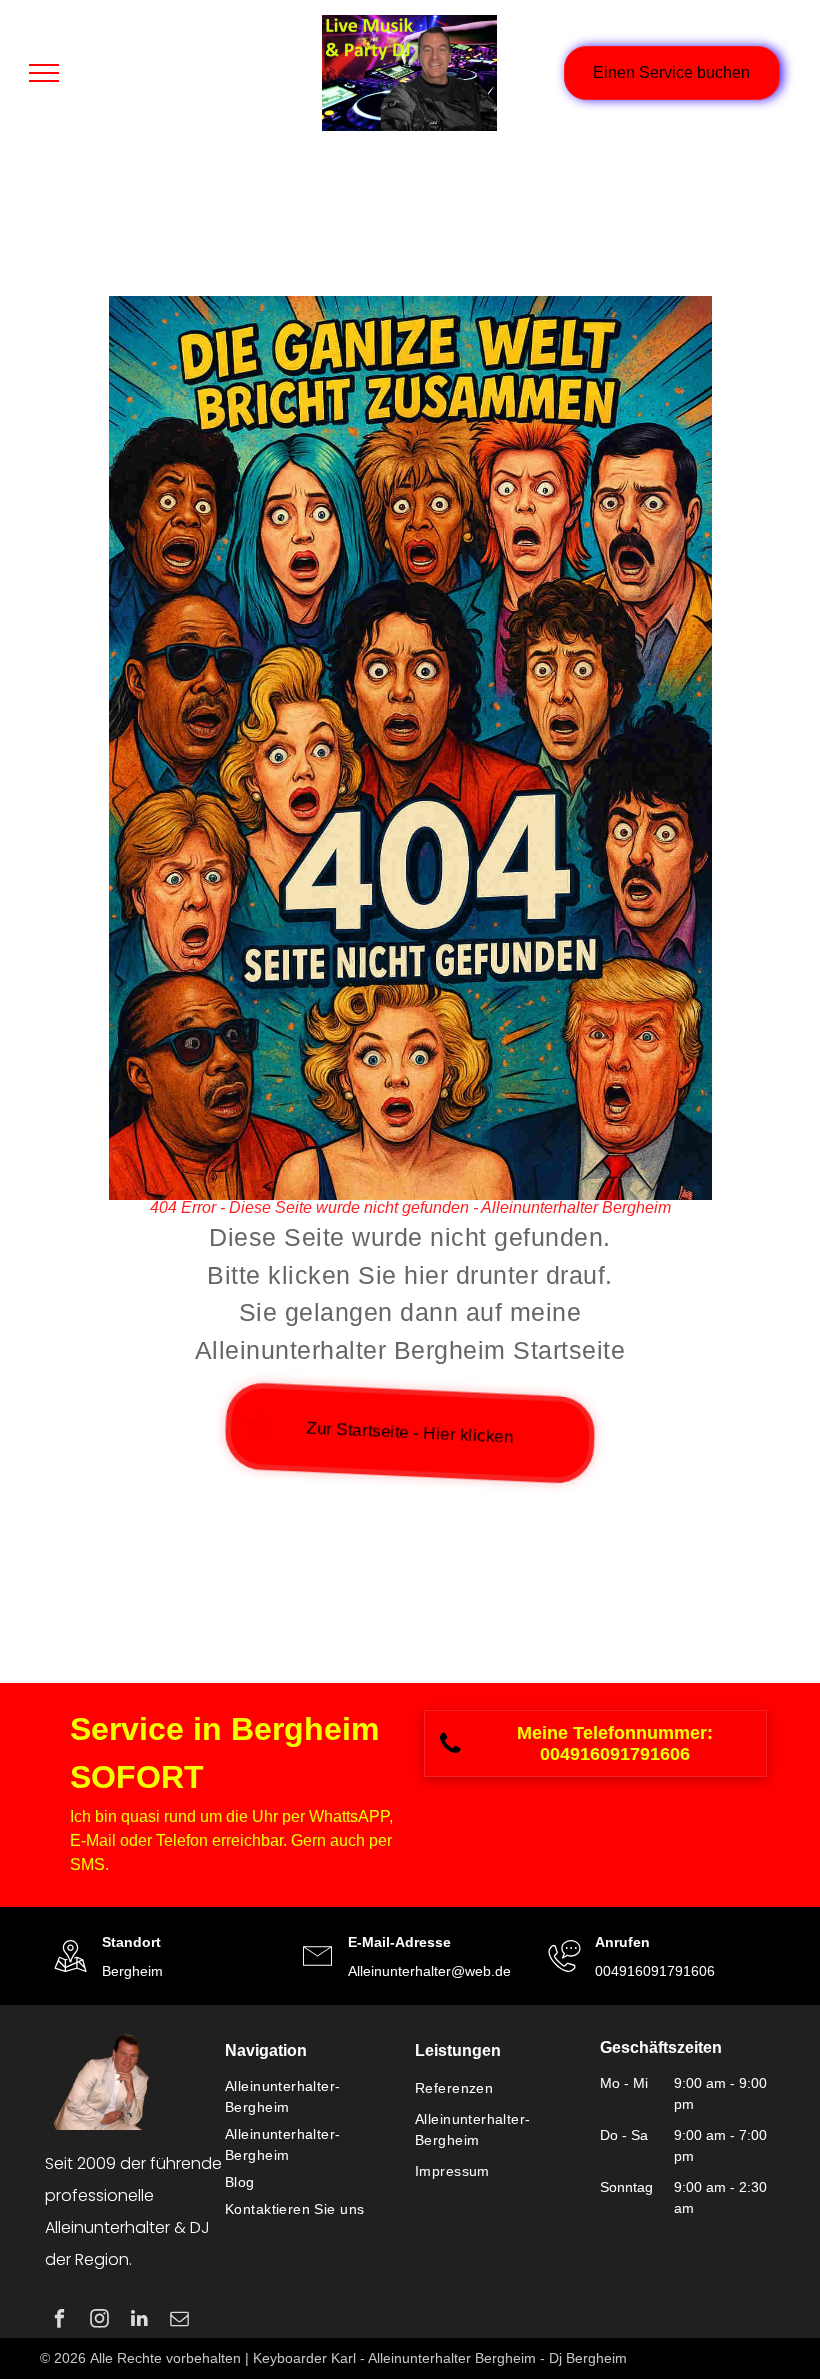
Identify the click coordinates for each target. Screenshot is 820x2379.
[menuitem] (310, 2097)
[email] (179, 2321)
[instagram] (99, 2321)
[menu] (44, 73)
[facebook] (59, 2321)
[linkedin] (139, 2321)
